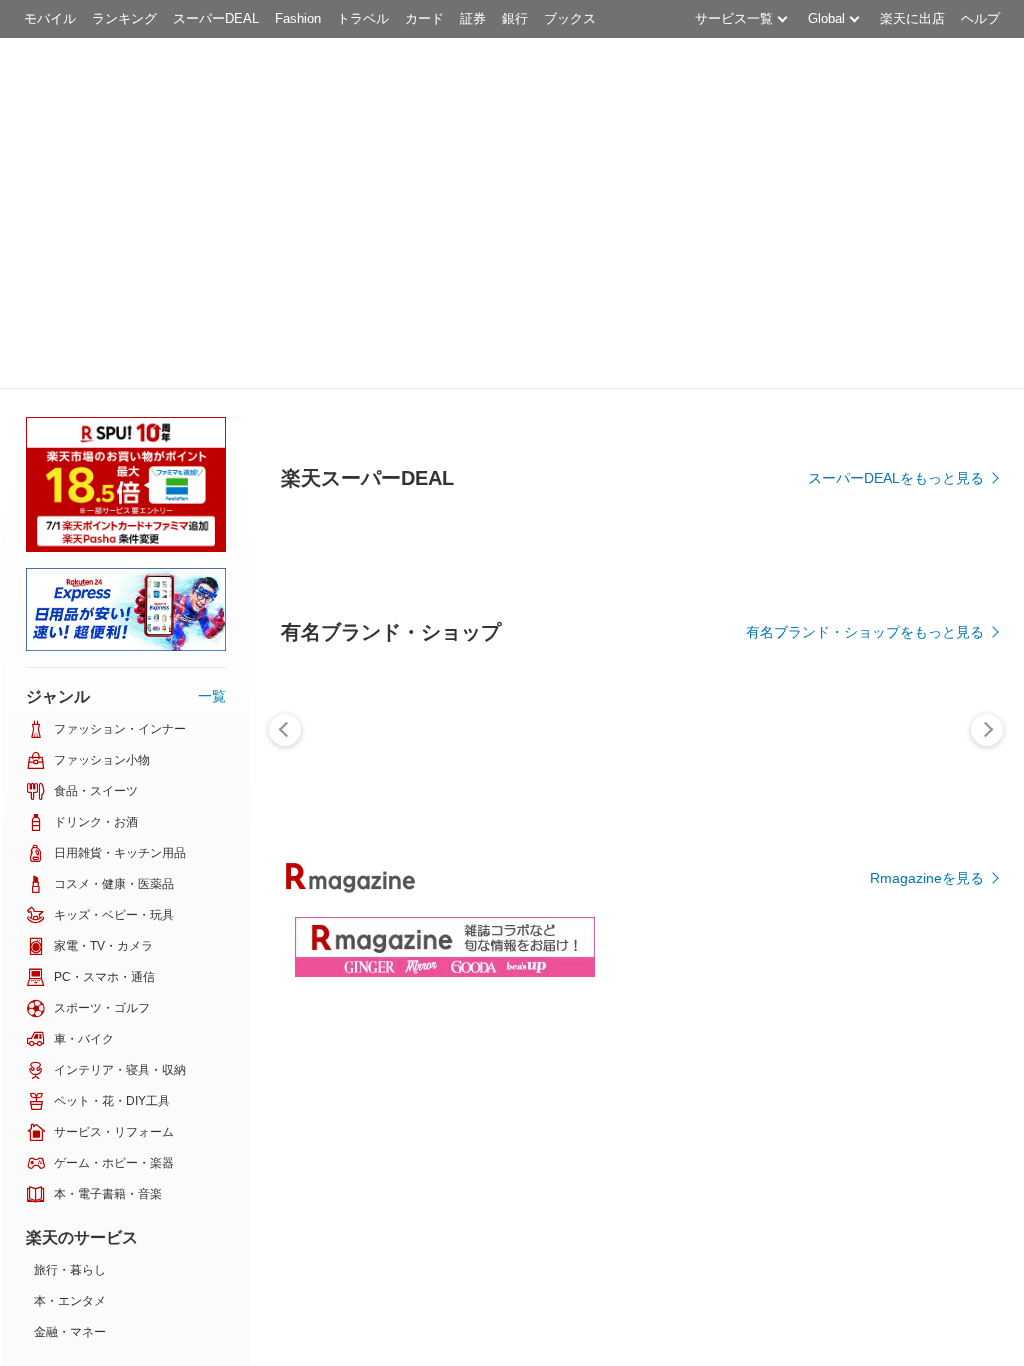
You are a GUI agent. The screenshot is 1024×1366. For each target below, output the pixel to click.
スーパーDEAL (216, 18)
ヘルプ (980, 18)
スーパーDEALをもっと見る (896, 478)
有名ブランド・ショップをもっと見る (865, 632)
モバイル (50, 18)
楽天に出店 (912, 18)
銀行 (515, 18)
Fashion (298, 18)
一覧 (212, 696)
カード (424, 18)
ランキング (124, 18)
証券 (473, 18)
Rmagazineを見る (927, 878)
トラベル (363, 18)
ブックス (570, 18)
